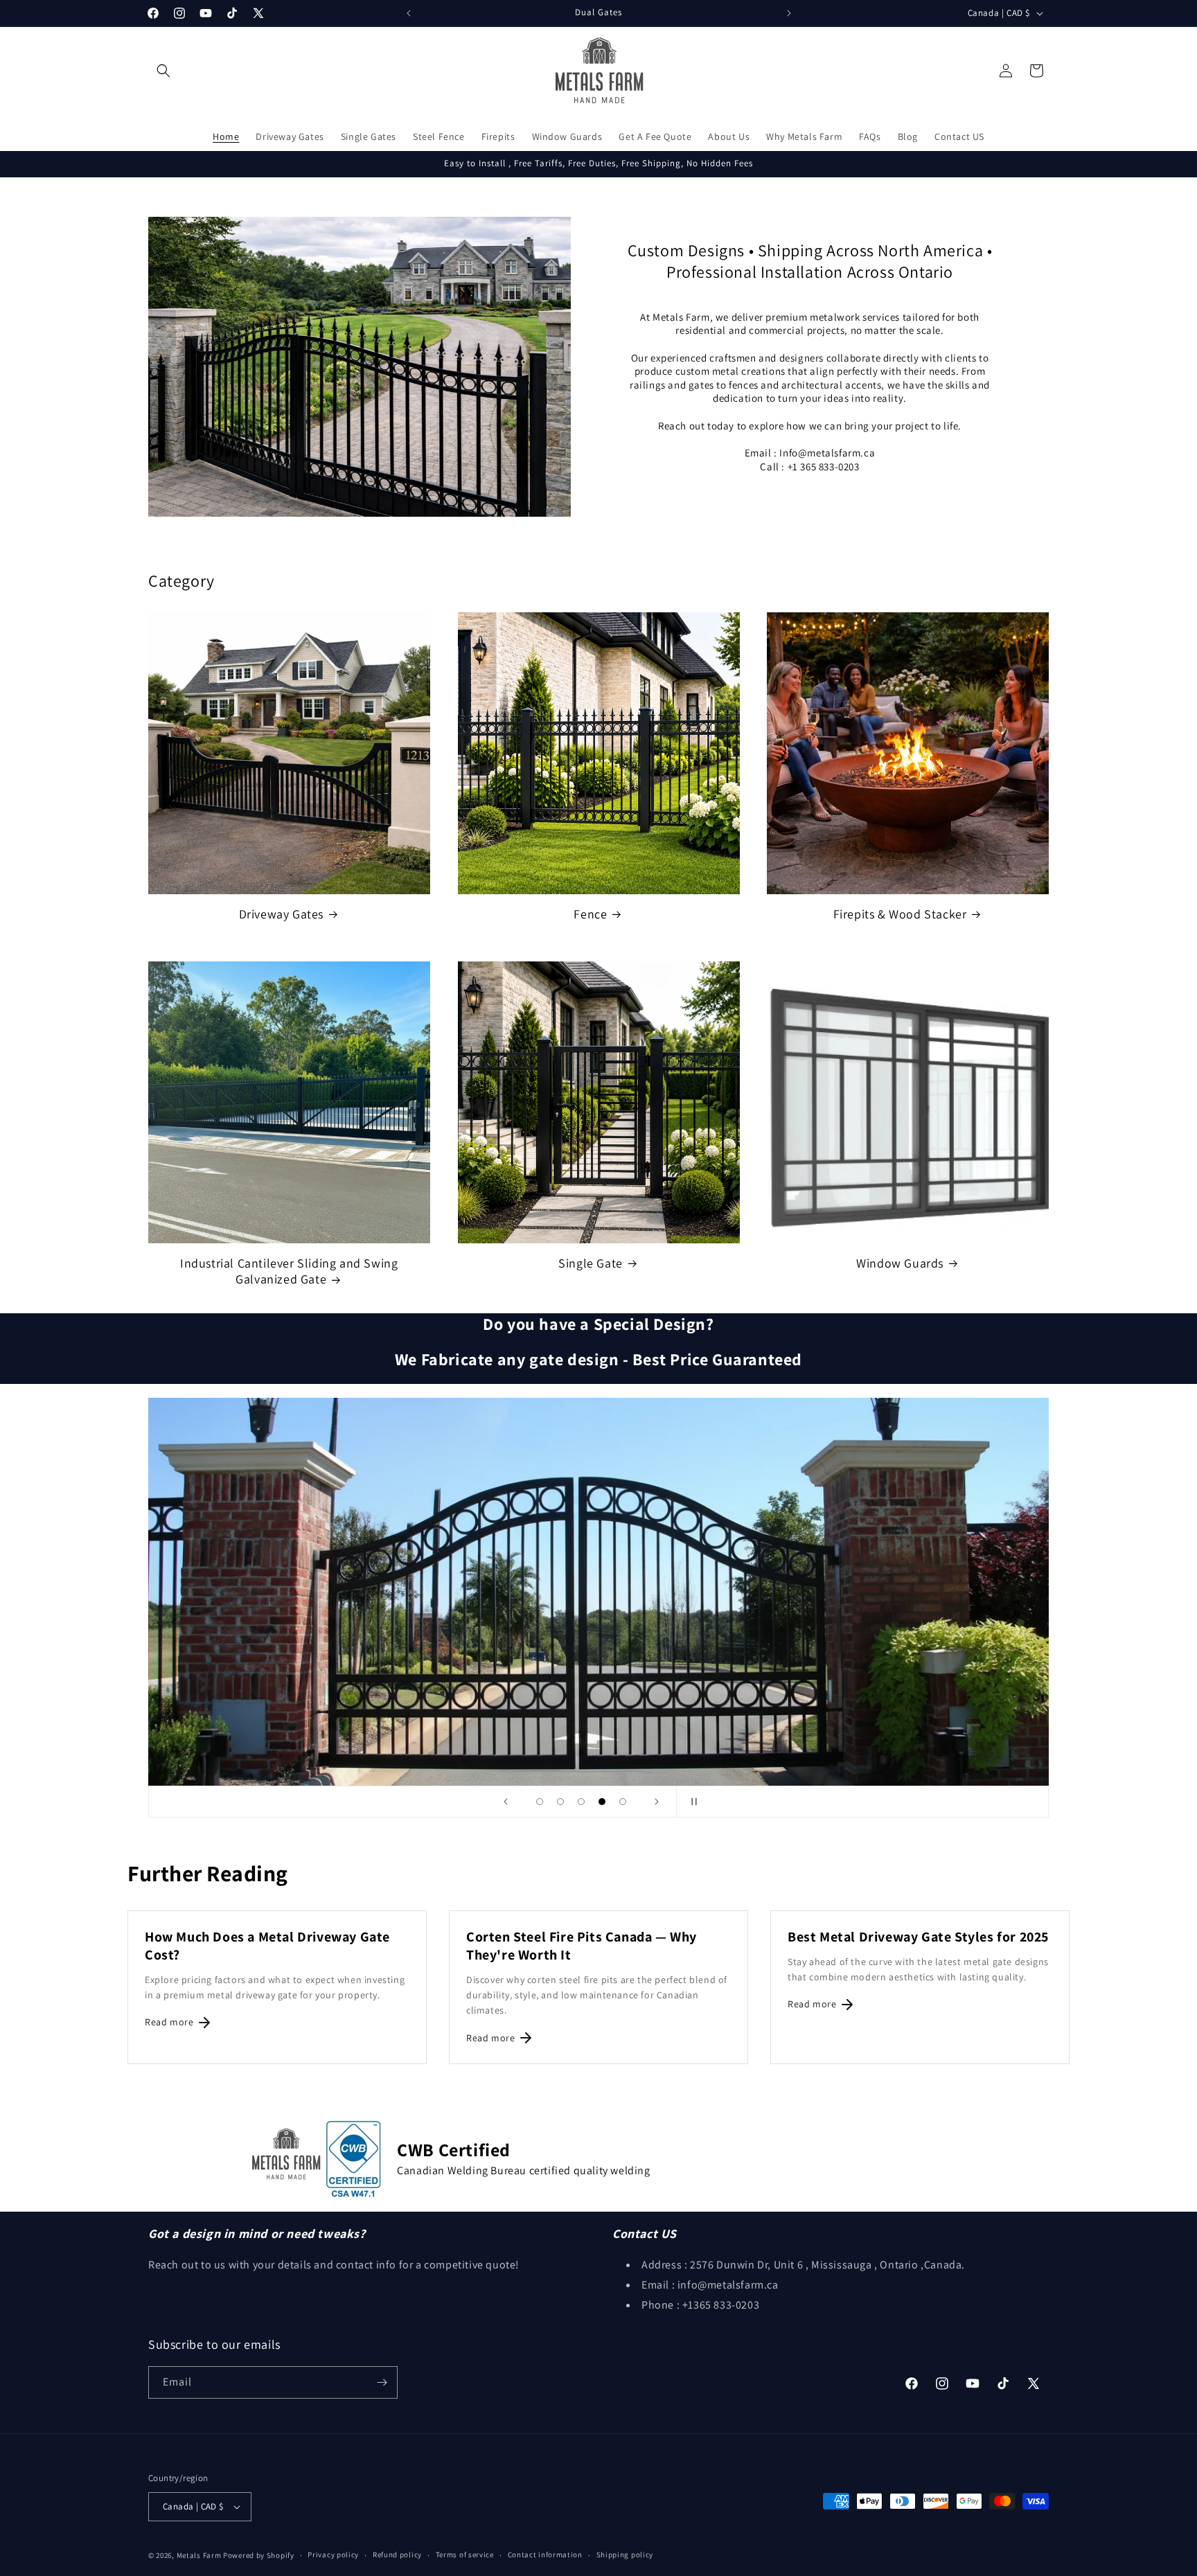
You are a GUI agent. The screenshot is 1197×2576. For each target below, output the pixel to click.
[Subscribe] (382, 2382)
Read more (169, 2022)
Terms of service (465, 2555)
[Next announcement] (789, 13)
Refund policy (397, 2555)
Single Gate (591, 1263)
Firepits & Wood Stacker (900, 914)
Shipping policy (625, 2555)
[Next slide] (657, 1802)
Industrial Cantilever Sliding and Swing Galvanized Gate (289, 1271)
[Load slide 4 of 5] (602, 1802)
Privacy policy (333, 2555)
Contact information (545, 2555)
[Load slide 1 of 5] (540, 1802)
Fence (590, 914)
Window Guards (900, 1263)
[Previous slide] (506, 1802)
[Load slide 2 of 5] (560, 1802)
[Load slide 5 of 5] (623, 1802)
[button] (163, 71)
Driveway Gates (281, 914)
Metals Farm (199, 2555)
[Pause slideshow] (691, 1802)
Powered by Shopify (259, 2555)
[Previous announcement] (409, 13)
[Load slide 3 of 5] (581, 1802)
